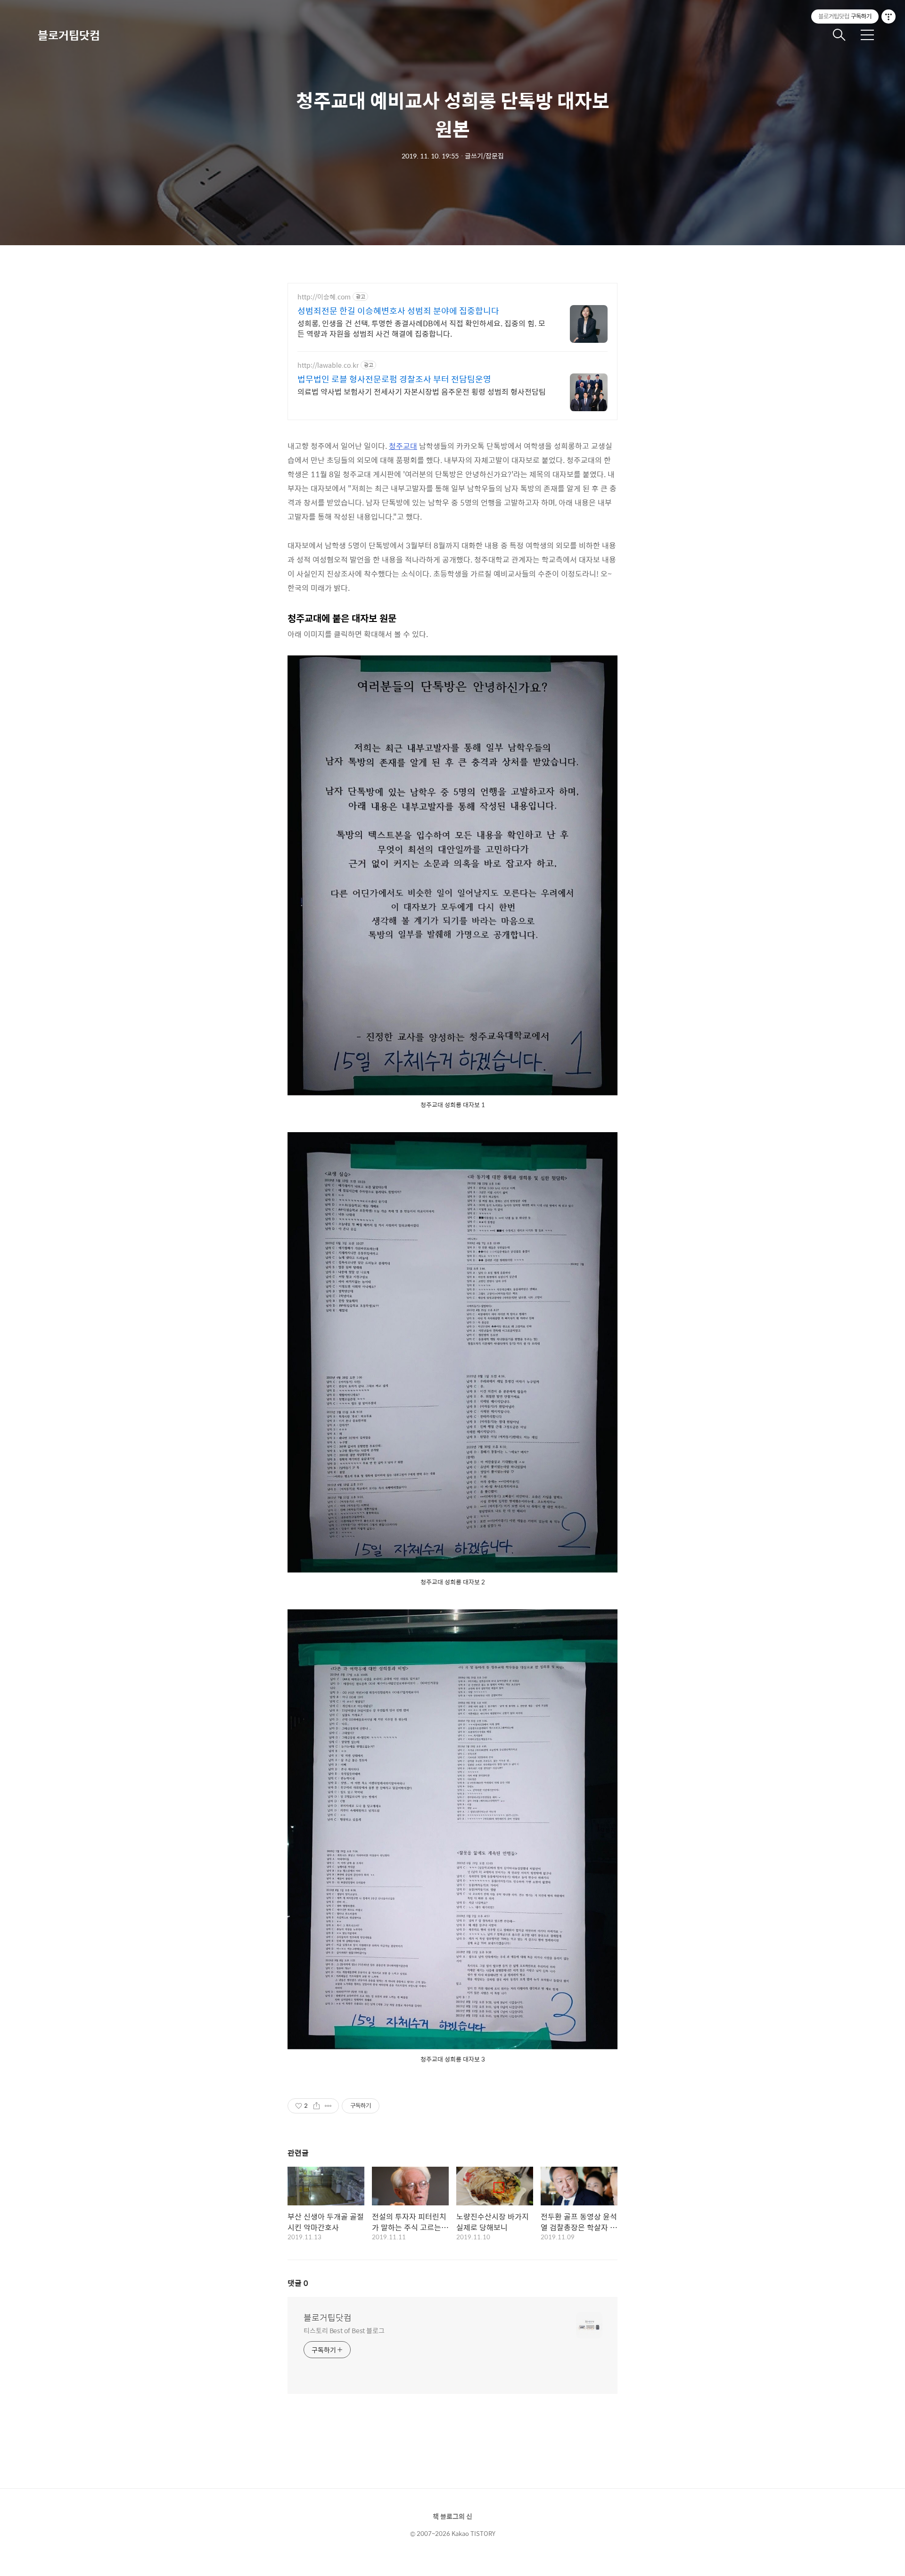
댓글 (298, 2283)
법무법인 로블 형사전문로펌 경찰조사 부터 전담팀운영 (394, 379)
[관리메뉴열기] (889, 17)
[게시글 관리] (328, 2106)
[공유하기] (317, 2106)
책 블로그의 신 (452, 2516)
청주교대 (403, 446)
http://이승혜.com (324, 297)
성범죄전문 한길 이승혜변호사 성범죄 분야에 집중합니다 (398, 311)
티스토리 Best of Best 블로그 (344, 2330)
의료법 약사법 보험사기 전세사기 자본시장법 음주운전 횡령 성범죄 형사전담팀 (422, 391)
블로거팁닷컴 (69, 35)
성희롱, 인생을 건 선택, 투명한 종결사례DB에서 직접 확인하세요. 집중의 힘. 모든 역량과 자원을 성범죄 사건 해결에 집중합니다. (421, 328)
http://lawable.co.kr (328, 365)
